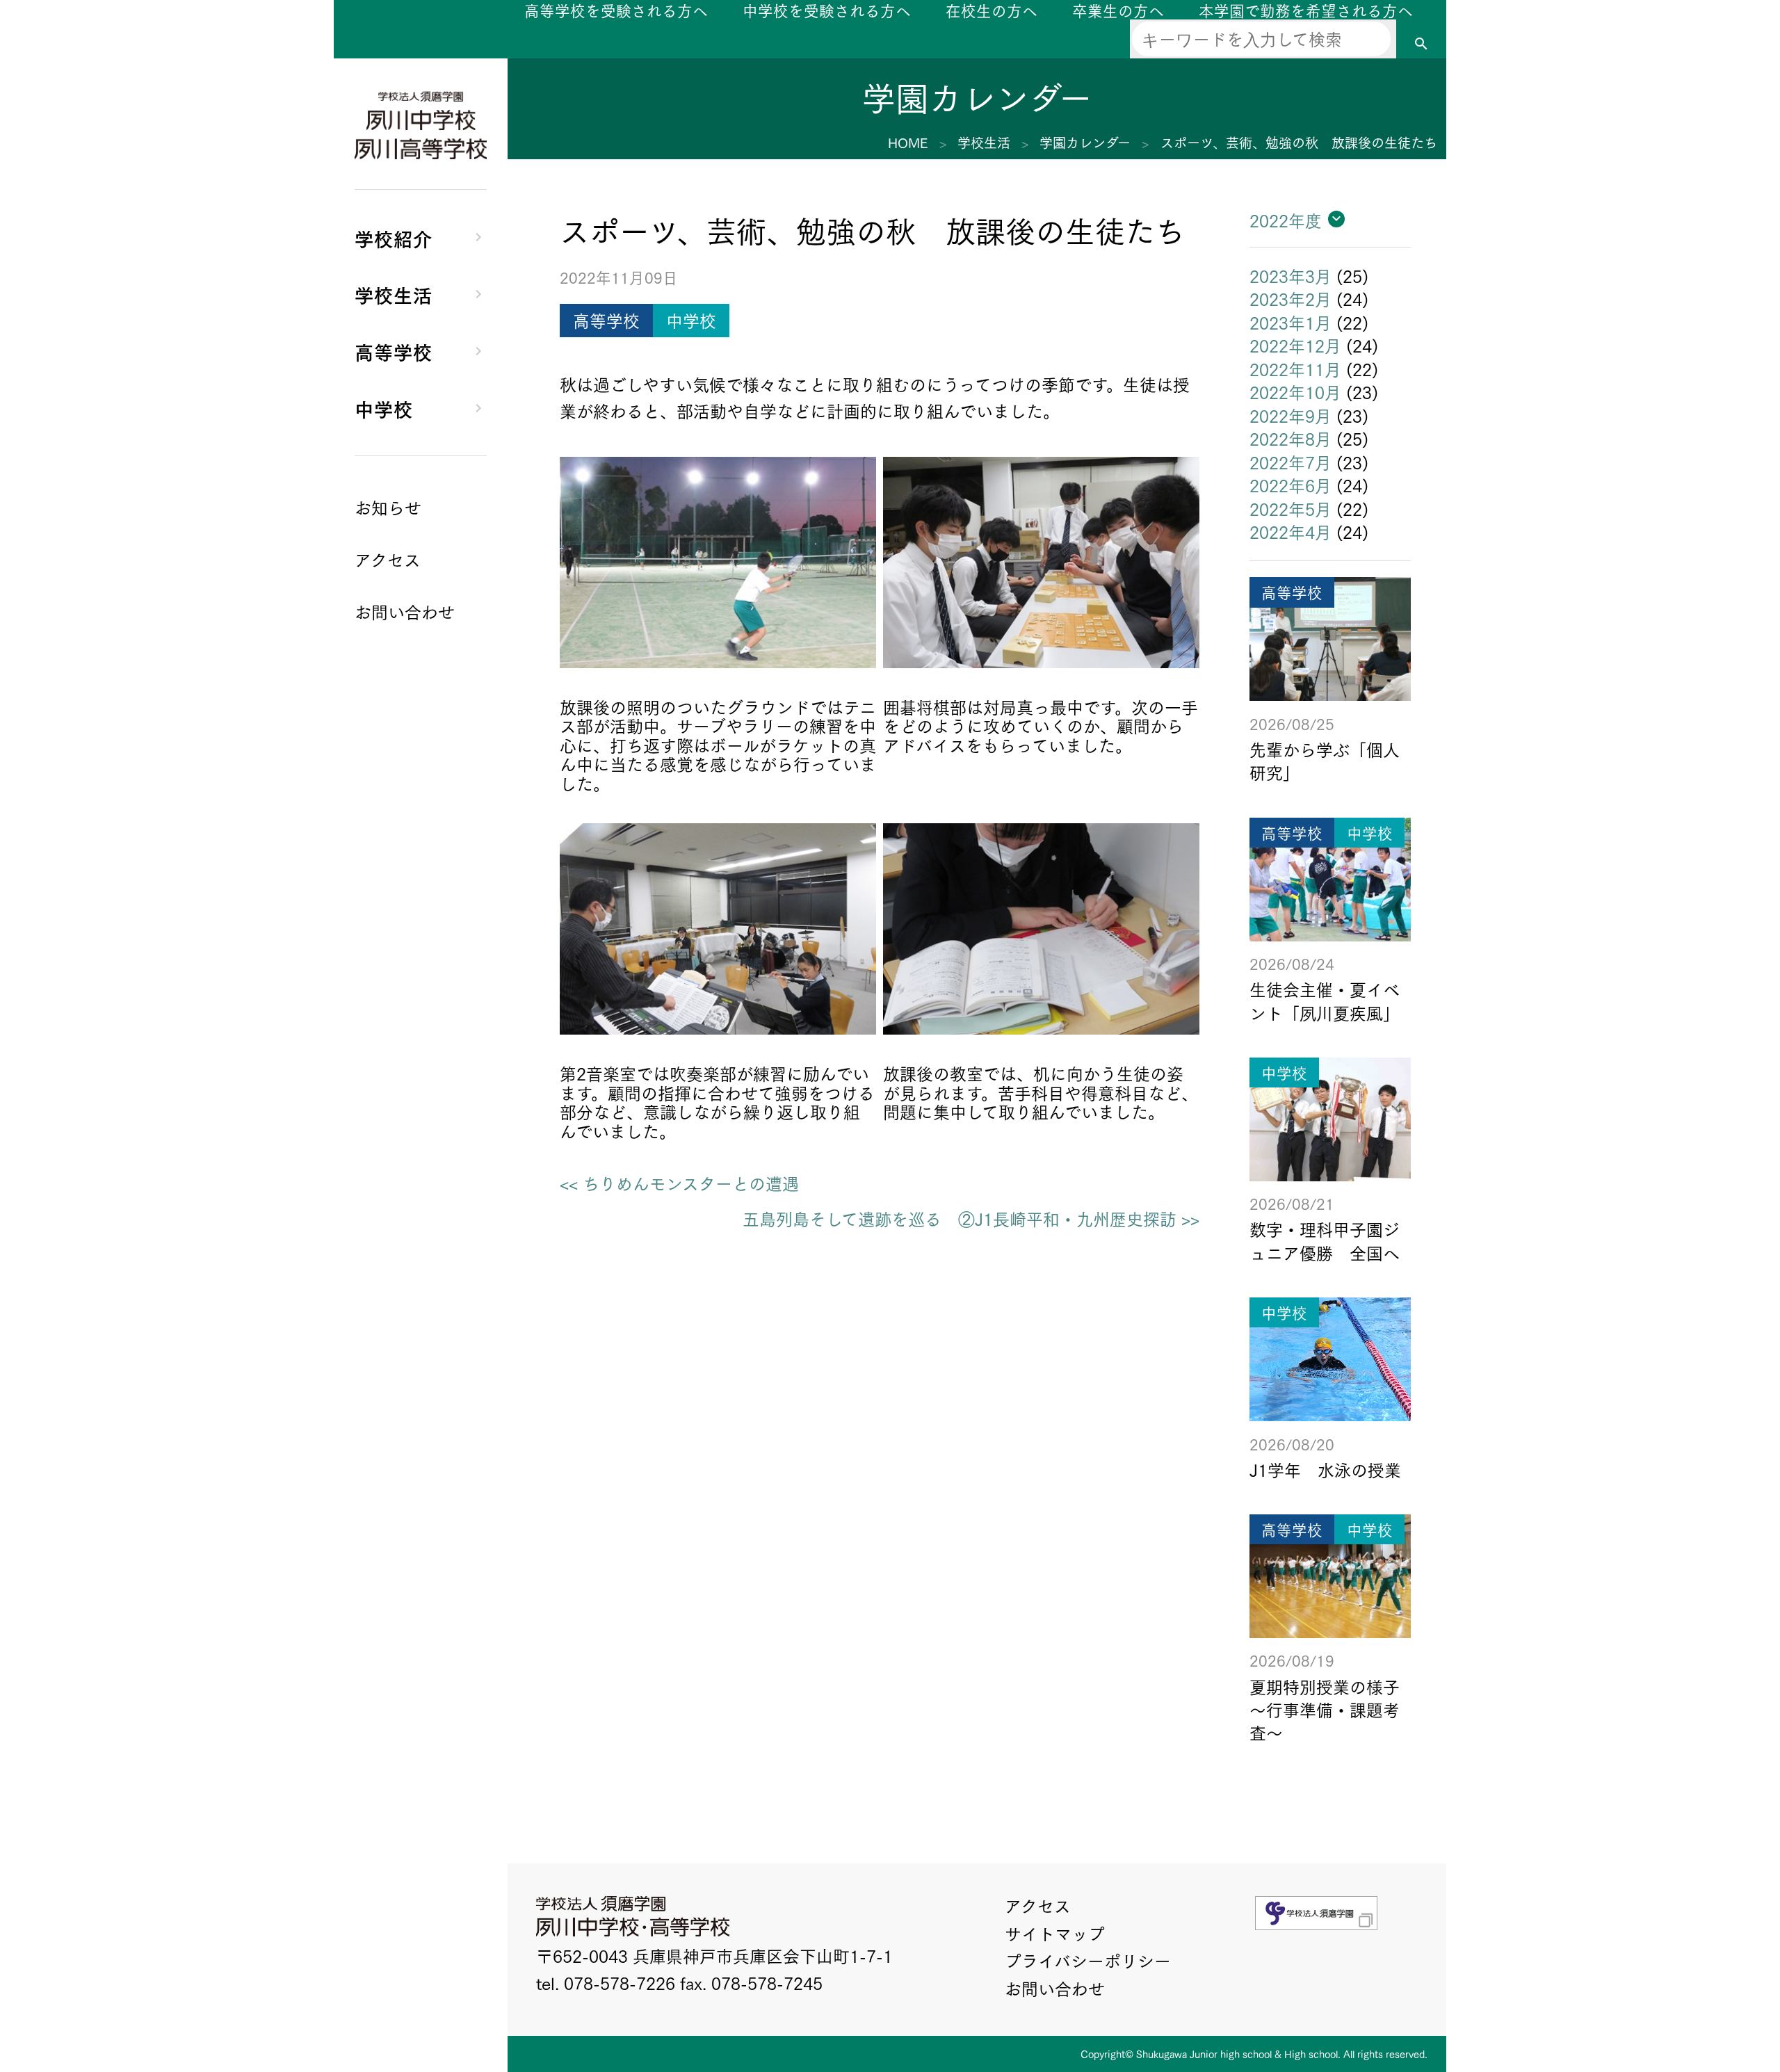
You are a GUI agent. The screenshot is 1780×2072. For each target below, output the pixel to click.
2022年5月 (1290, 508)
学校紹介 (394, 237)
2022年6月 (1290, 485)
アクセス (1038, 1905)
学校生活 (394, 294)
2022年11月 (1295, 369)
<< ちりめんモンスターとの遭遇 (679, 1183)
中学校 (384, 408)
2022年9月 (1290, 415)
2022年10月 (1295, 391)
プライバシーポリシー (1088, 1960)
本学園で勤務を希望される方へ (1306, 10)
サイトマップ (1055, 1933)
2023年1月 (1290, 322)
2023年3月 (1290, 275)
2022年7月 (1290, 462)
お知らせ (388, 507)
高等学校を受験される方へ (616, 10)
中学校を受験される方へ (827, 10)
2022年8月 (1290, 438)
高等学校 (394, 351)
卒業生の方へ (1118, 10)
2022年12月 (1295, 345)
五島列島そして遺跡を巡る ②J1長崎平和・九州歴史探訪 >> (971, 1219)
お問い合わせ (1055, 1988)
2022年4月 (1290, 531)
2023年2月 (1290, 298)
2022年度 (1286, 220)
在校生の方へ (992, 10)
